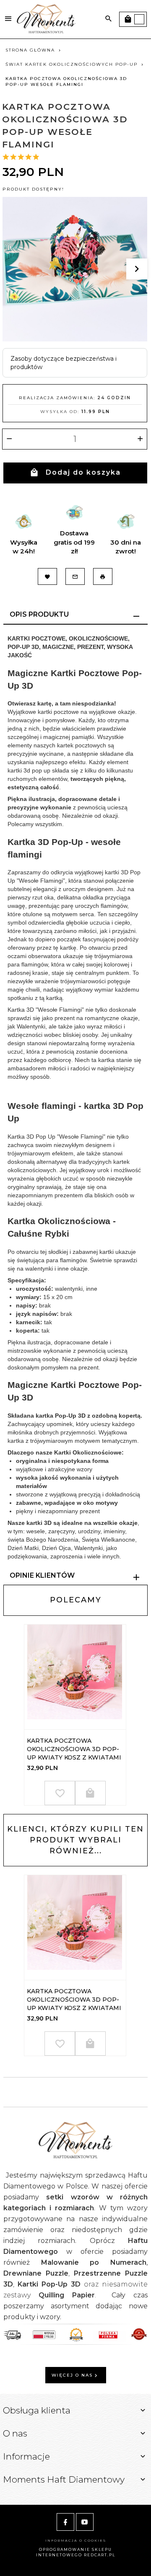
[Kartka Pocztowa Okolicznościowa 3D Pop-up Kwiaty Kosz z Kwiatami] (75, 1677)
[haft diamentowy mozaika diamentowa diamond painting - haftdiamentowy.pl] (46, 18)
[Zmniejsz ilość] (9, 439)
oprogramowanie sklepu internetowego (74, 2552)
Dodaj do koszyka (83, 472)
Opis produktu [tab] (39, 614)
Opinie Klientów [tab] (42, 1575)
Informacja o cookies (76, 2540)
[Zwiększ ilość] (140, 439)
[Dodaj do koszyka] (90, 1793)
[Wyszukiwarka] (109, 19)
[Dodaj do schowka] (60, 1793)
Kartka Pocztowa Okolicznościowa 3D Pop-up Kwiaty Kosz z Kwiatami (74, 1749)
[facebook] (65, 2522)
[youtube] (85, 2522)
